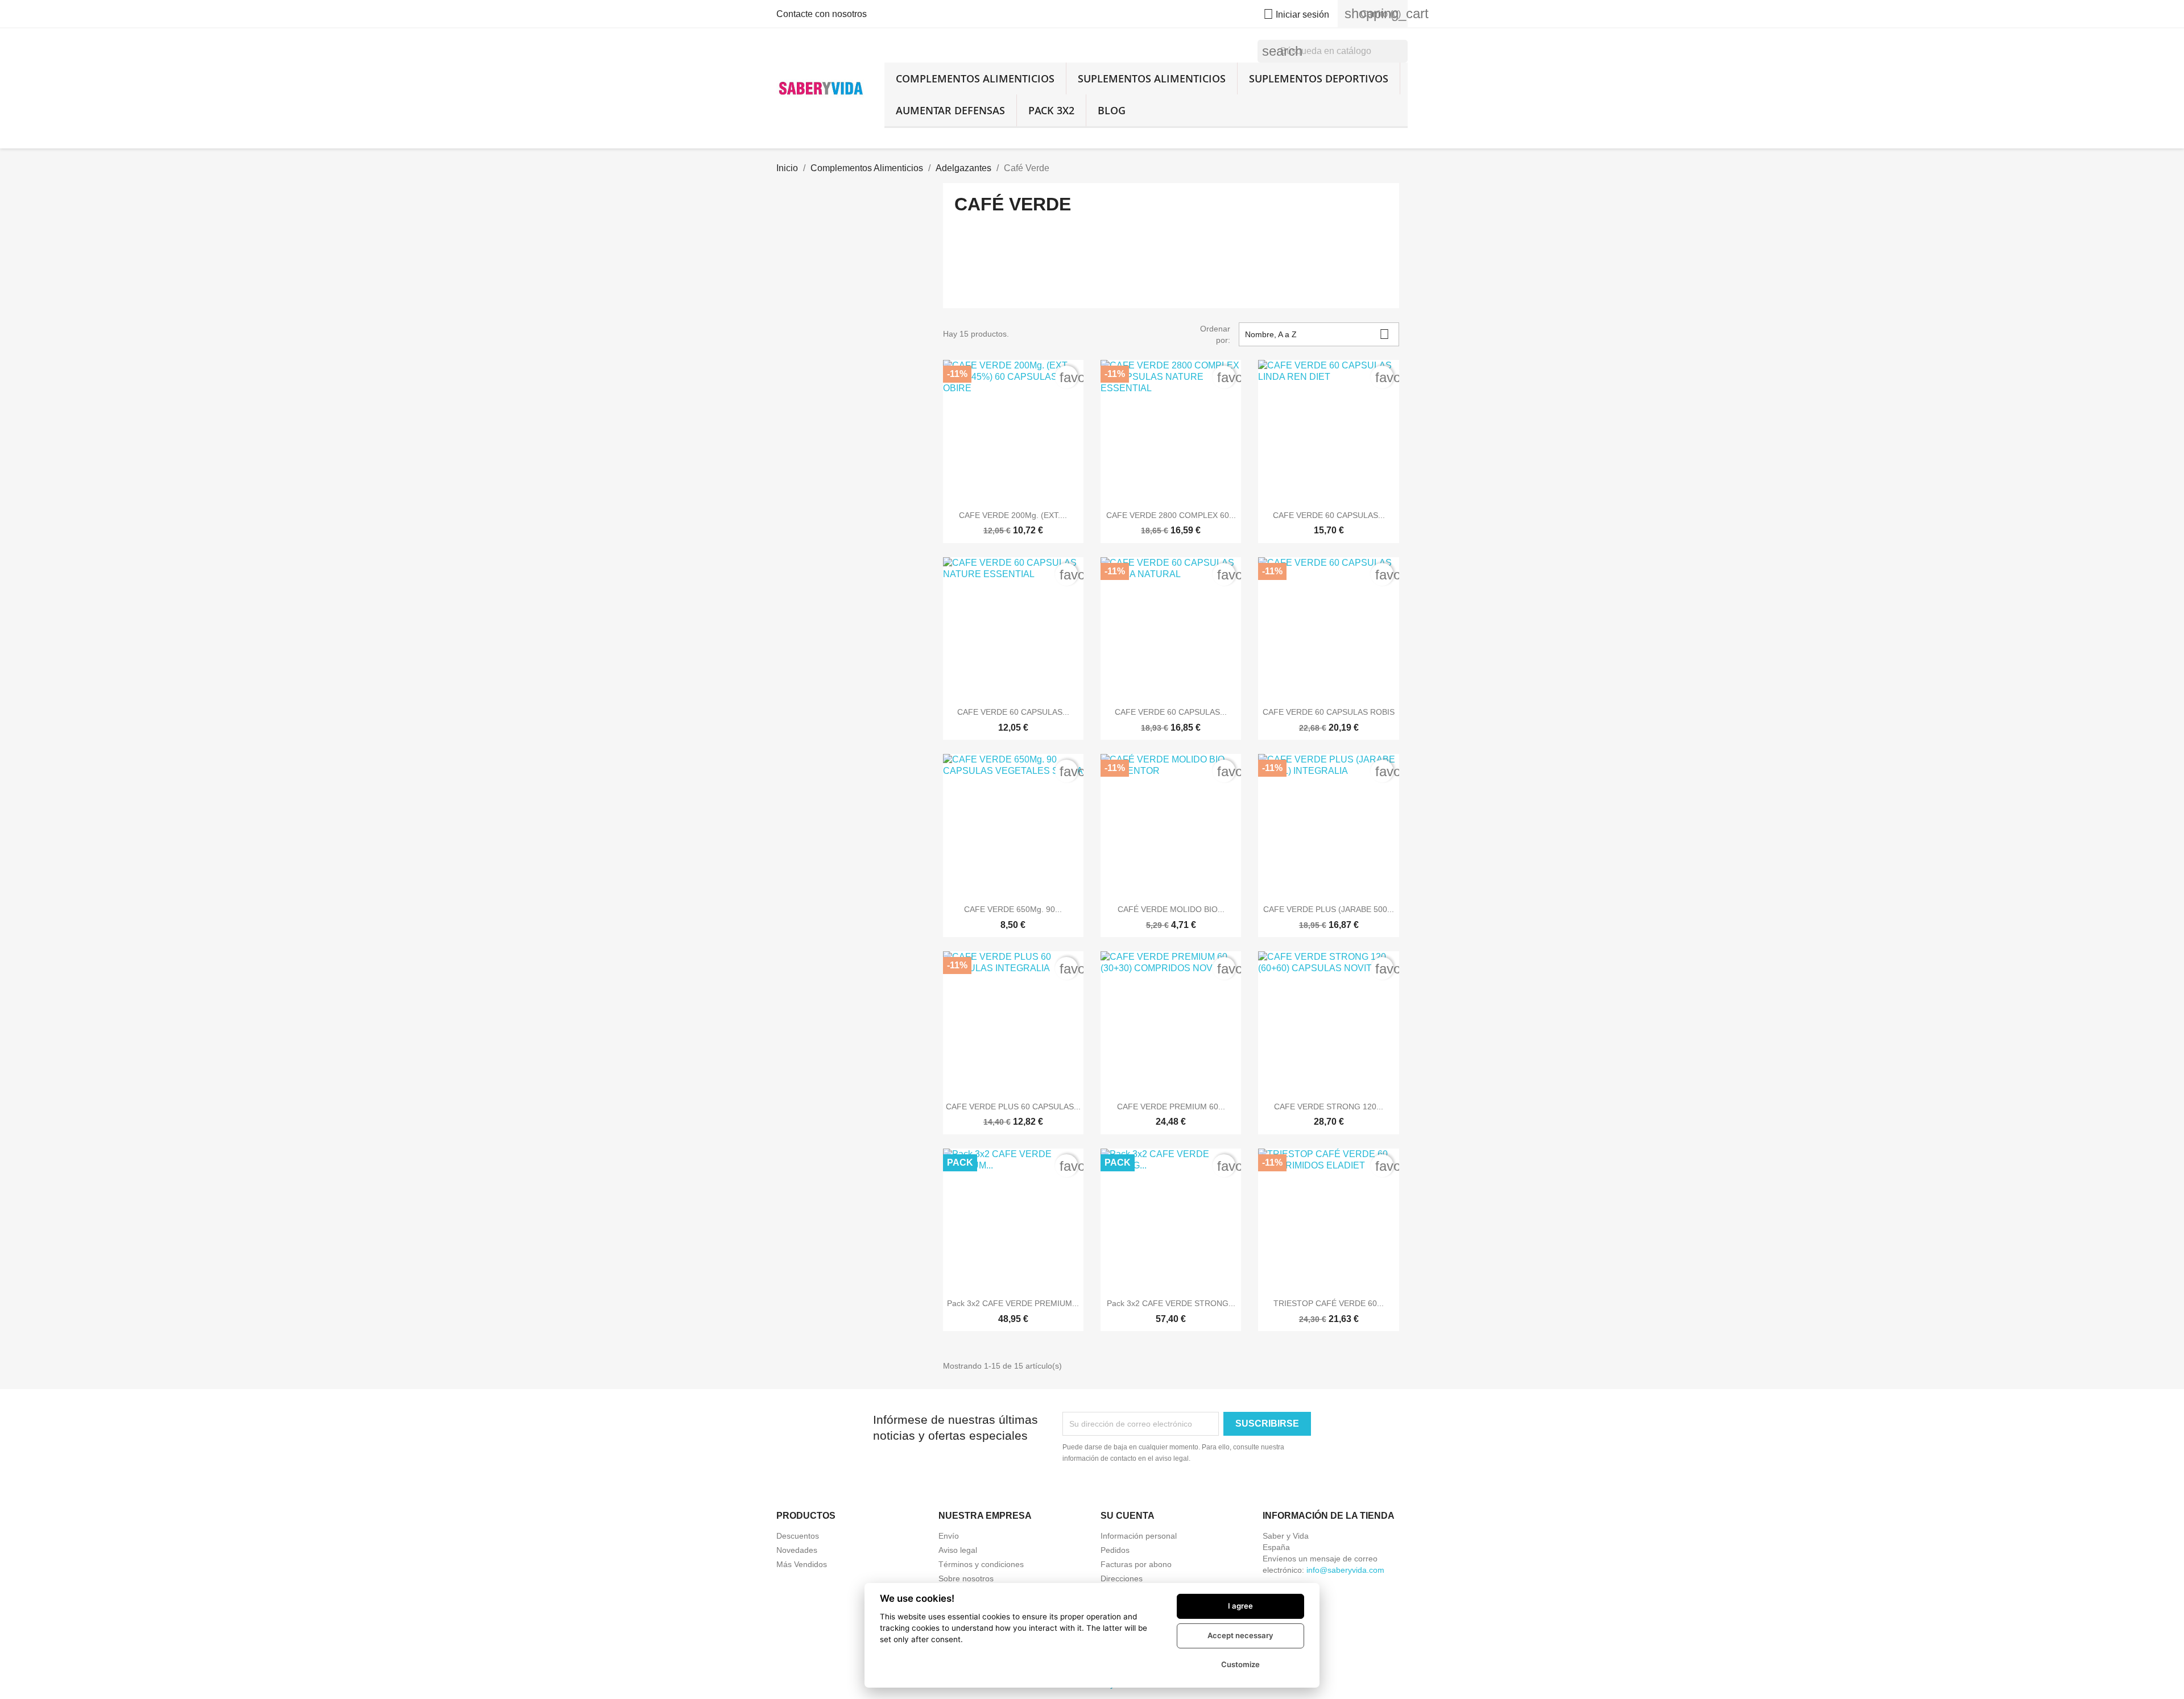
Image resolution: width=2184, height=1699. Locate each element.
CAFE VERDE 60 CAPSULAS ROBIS (1329, 712)
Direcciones (1122, 1578)
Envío (949, 1536)
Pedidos (1115, 1550)
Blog (1112, 110)
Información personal (1139, 1536)
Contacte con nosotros (822, 14)
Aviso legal (958, 1550)
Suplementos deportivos (1319, 78)
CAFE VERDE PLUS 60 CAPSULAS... (1013, 1107)
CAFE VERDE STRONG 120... (1329, 1107)
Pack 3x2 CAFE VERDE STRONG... (1171, 1303)
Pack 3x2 (1051, 110)
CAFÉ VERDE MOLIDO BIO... (1171, 909)
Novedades (797, 1550)
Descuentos (798, 1536)
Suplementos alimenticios (1152, 78)
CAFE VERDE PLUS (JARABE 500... (1329, 909)
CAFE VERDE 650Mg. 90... (1013, 909)
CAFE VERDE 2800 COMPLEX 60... (1171, 515)
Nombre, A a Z (1317, 334)
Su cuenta (1128, 1516)
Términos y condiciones (981, 1564)
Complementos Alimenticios (975, 78)
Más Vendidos (802, 1564)
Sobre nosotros (966, 1578)
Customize (1240, 1664)
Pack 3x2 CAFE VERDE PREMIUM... (1013, 1303)
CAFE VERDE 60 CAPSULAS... (1329, 515)
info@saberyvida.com (1345, 1570)
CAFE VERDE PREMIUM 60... (1171, 1107)
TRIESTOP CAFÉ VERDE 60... (1329, 1303)
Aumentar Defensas (950, 110)
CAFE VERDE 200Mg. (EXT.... (1013, 515)
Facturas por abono (1136, 1564)
